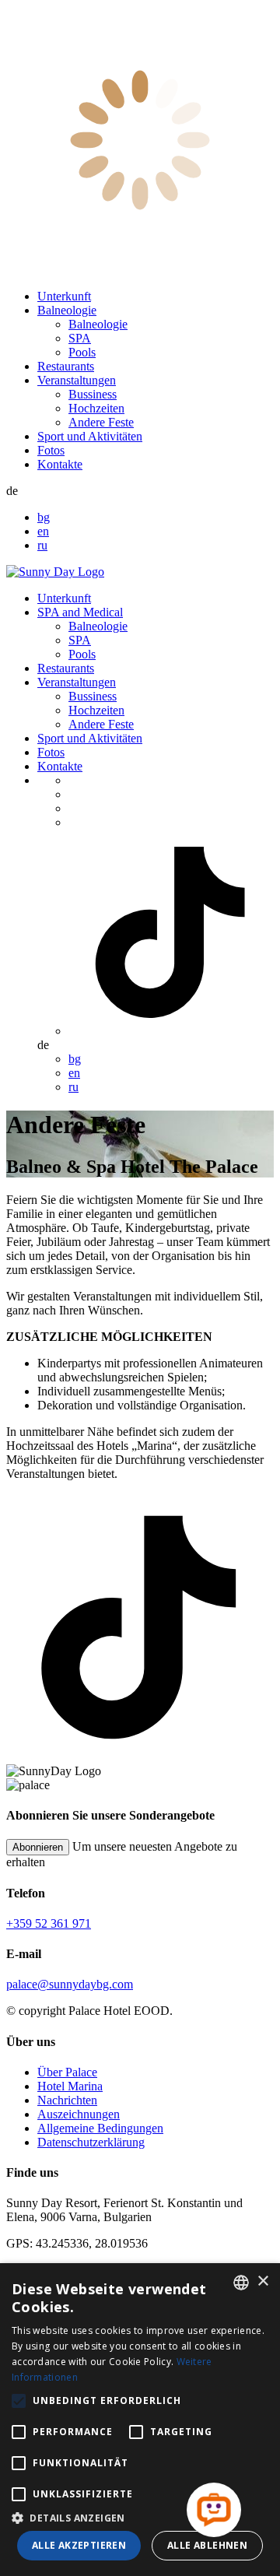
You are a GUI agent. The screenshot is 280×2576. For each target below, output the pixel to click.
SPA (80, 338)
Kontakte (60, 464)
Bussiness (93, 394)
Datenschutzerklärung (91, 2142)
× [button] (262, 2281)
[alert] (140, 2420)
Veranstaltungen (77, 380)
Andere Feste (101, 422)
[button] (140, 2517)
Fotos (51, 450)
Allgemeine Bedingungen (100, 2128)
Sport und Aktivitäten (90, 436)
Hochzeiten (96, 408)
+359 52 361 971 (49, 1923)
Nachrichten (67, 2100)
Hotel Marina (70, 2086)
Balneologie (67, 310)
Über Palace (67, 2072)
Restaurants (66, 366)
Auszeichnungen (79, 2114)
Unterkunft (64, 296)
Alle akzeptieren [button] (79, 2545)
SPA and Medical (80, 612)
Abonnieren (38, 1847)
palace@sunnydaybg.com (70, 1984)
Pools (82, 352)
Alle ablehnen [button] (207, 2545)
